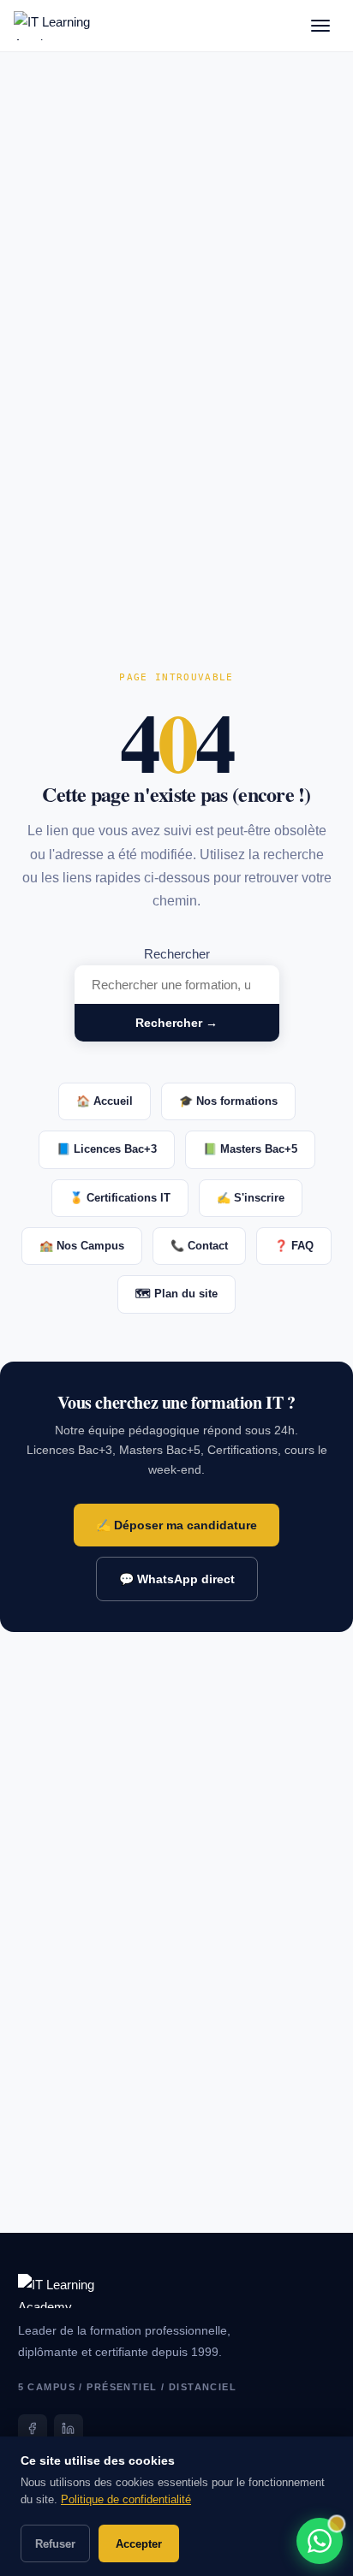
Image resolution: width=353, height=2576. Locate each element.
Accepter (139, 2544)
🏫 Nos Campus (82, 1246)
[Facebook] (33, 2429)
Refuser (55, 2544)
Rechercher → (176, 1023)
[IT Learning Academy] (52, 26)
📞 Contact (199, 1246)
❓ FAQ (294, 1246)
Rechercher (177, 954)
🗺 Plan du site (176, 1294)
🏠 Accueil (105, 1101)
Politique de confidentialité (126, 2499)
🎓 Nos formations (228, 1101)
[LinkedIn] (69, 2429)
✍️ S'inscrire (251, 1198)
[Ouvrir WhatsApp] (320, 2541)
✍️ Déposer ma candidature (176, 1525)
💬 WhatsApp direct (177, 1579)
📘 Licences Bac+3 (107, 1149)
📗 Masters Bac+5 (250, 1149)
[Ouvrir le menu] (320, 26)
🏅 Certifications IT (120, 1198)
